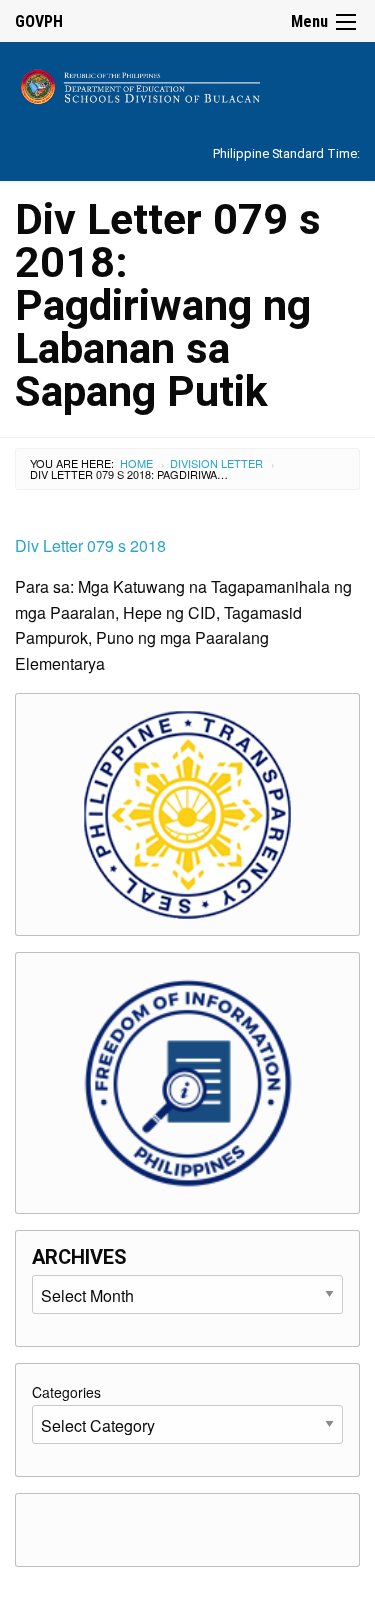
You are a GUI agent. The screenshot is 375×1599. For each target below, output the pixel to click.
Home (136, 463)
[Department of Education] (187, 83)
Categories (66, 1392)
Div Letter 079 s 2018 (90, 545)
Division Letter (216, 463)
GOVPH (39, 21)
